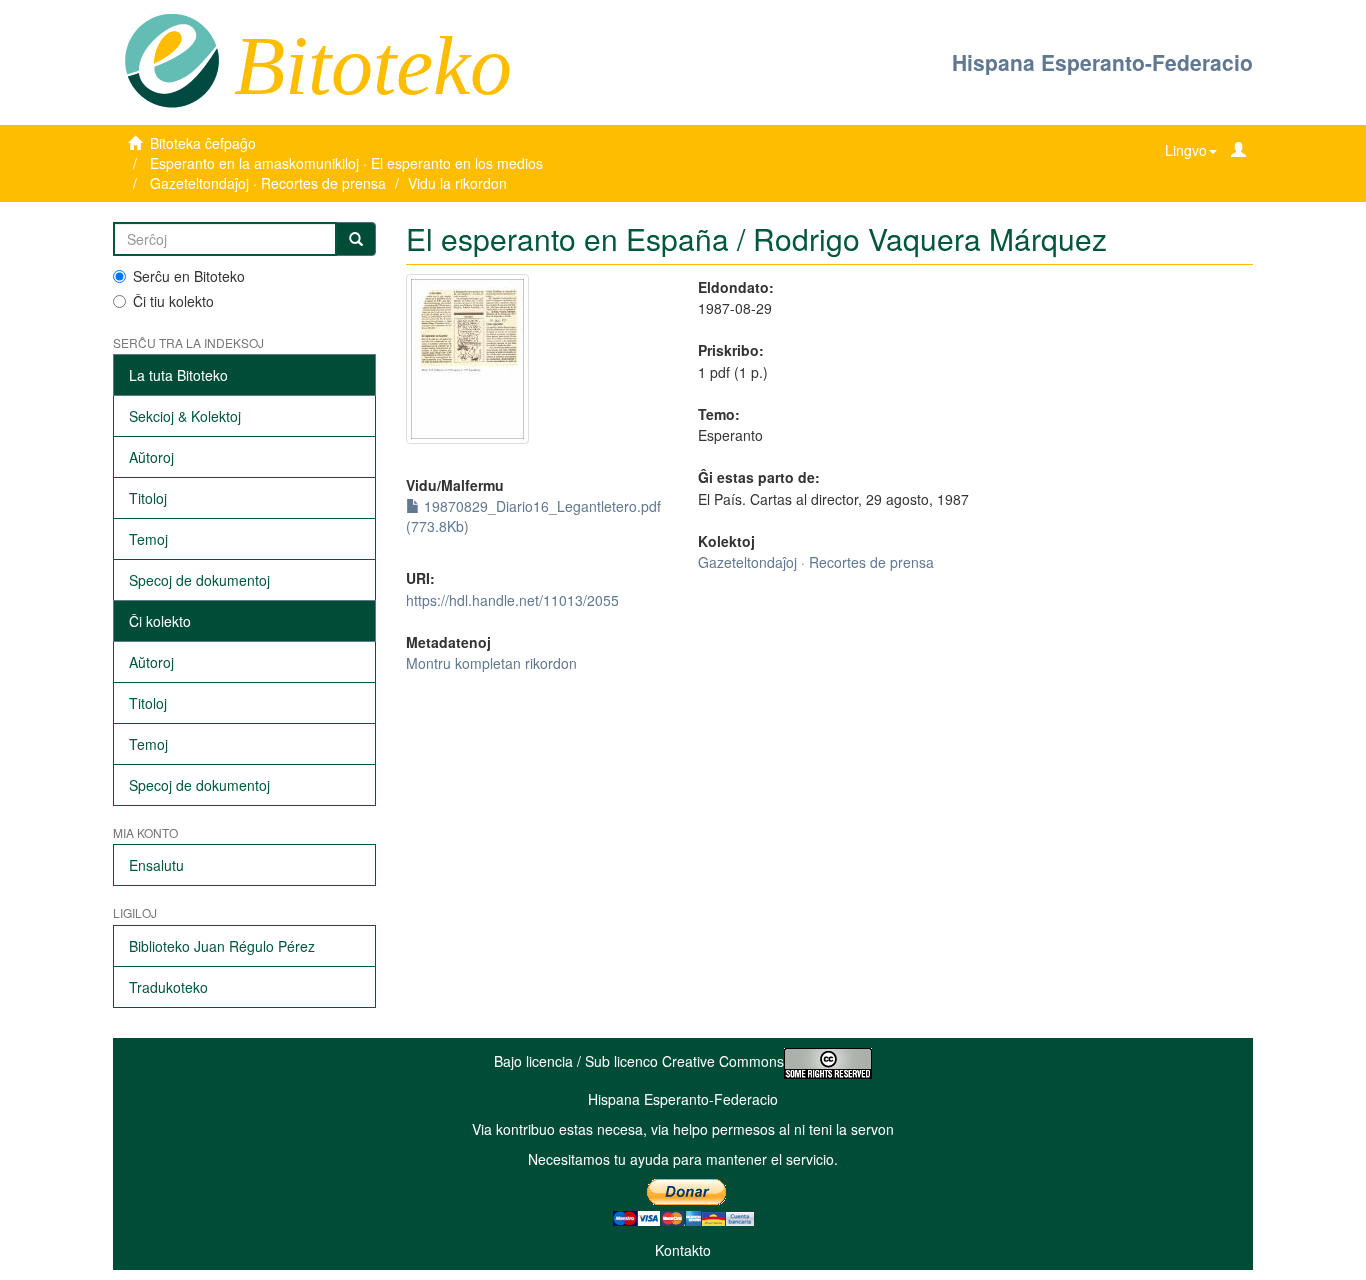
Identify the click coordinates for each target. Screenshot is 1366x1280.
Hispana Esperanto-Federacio (1102, 62)
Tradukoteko (168, 987)
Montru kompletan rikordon (491, 663)
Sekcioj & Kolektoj (185, 416)
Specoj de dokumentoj (199, 580)
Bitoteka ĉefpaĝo (203, 143)
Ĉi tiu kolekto (173, 301)
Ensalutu (156, 865)
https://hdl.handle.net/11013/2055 (512, 600)
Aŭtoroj (151, 457)
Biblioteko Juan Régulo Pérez (222, 946)
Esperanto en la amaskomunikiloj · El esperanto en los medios (346, 163)
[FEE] (171, 59)
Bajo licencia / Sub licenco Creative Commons (639, 1061)
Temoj (148, 539)
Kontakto (683, 1250)
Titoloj (148, 498)
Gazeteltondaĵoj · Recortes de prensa (268, 183)
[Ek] (356, 239)
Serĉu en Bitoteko (189, 276)
